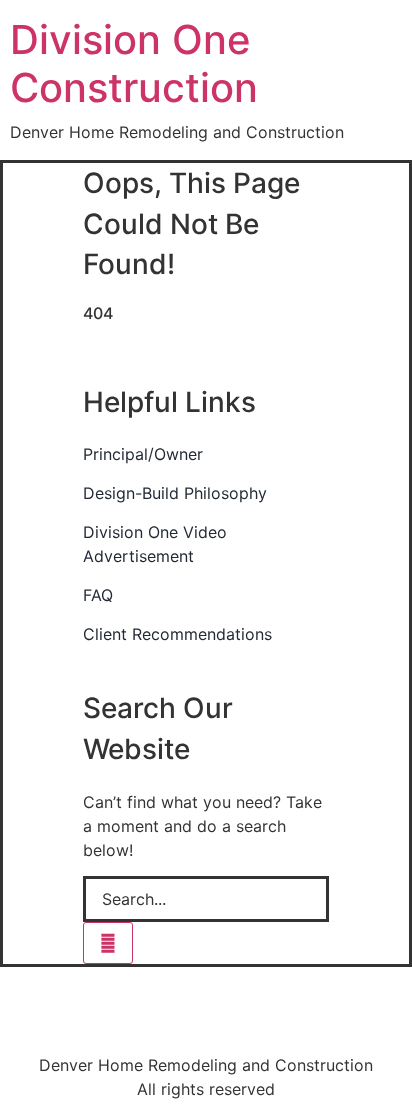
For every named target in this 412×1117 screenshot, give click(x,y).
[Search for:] (206, 899)
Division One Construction (134, 63)
